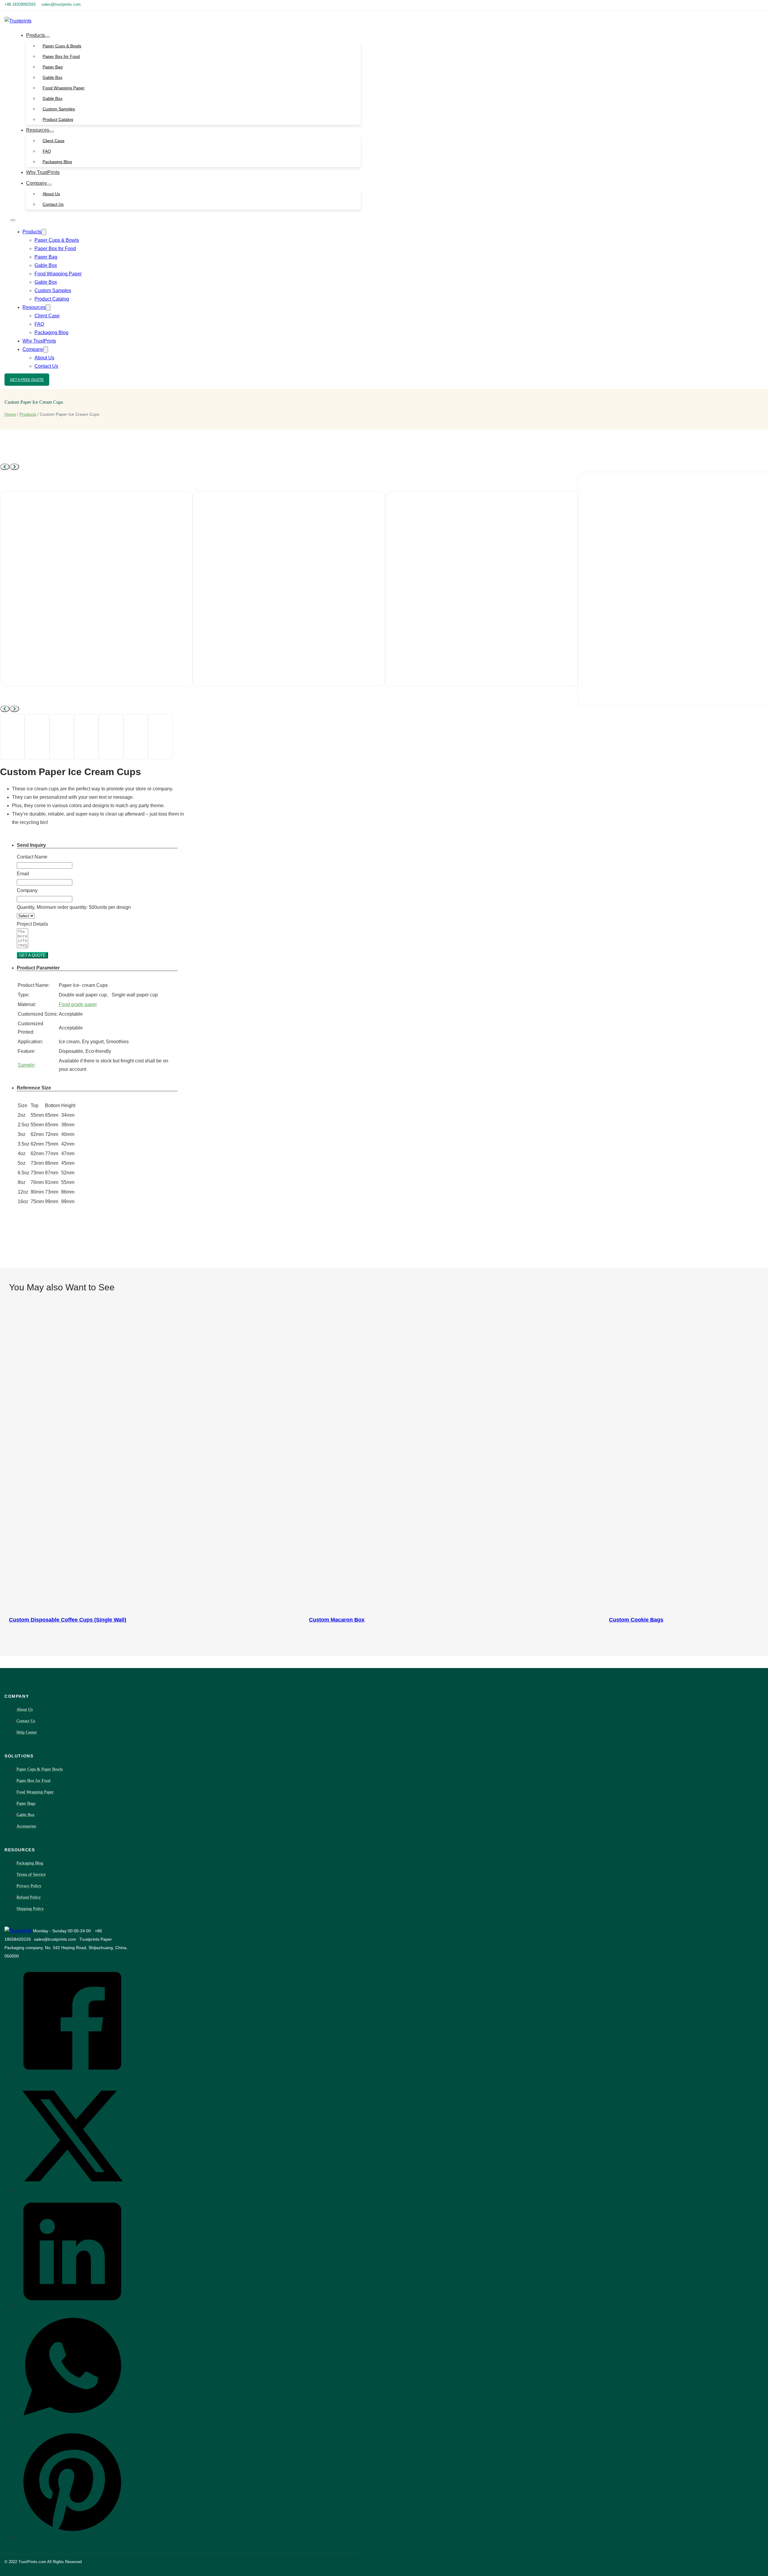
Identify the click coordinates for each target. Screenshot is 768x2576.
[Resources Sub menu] (52, 132)
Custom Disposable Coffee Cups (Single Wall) (68, 1620)
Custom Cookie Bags (636, 1620)
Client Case (54, 141)
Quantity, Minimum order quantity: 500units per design (74, 907)
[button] (97, 845)
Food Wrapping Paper (64, 88)
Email (23, 874)
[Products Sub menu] (47, 37)
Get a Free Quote (27, 380)
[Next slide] (14, 467)
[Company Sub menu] (49, 185)
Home (10, 414)
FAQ (47, 151)
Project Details (32, 924)
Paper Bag (53, 67)
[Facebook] (72, 2074)
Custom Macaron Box (337, 1620)
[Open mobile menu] (13, 220)
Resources (38, 130)
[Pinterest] (72, 2536)
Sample (26, 1065)
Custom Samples (59, 109)
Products (36, 35)
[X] (72, 2190)
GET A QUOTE (32, 955)
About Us (51, 194)
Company (36, 183)
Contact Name (32, 857)
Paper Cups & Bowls (62, 46)
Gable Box (52, 77)
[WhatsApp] (72, 2420)
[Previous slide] (5, 467)
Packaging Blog (57, 162)
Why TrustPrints (43, 172)
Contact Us (53, 204)
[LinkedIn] (72, 2305)
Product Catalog (58, 119)
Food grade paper (78, 1004)
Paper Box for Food (61, 56)
